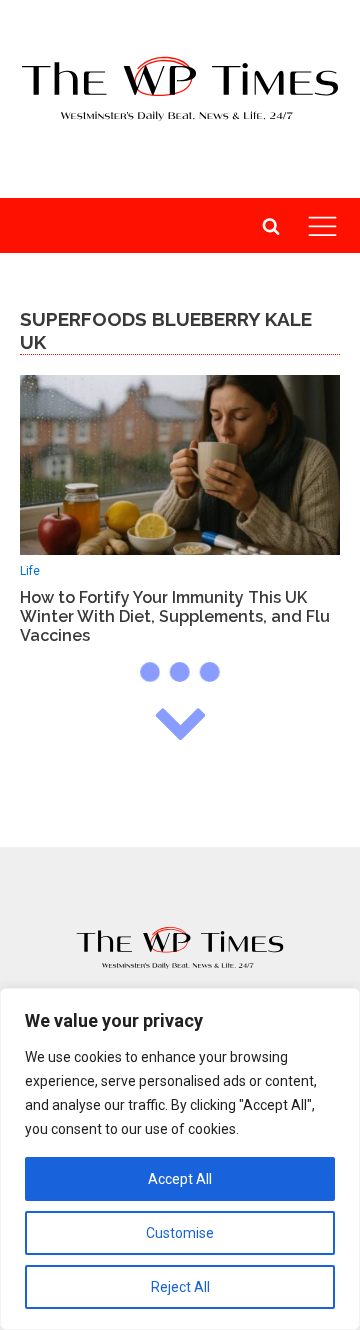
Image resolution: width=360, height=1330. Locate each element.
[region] (180, 1159)
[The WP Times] (180, 948)
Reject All (180, 1287)
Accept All (180, 1179)
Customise (180, 1233)
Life (30, 571)
